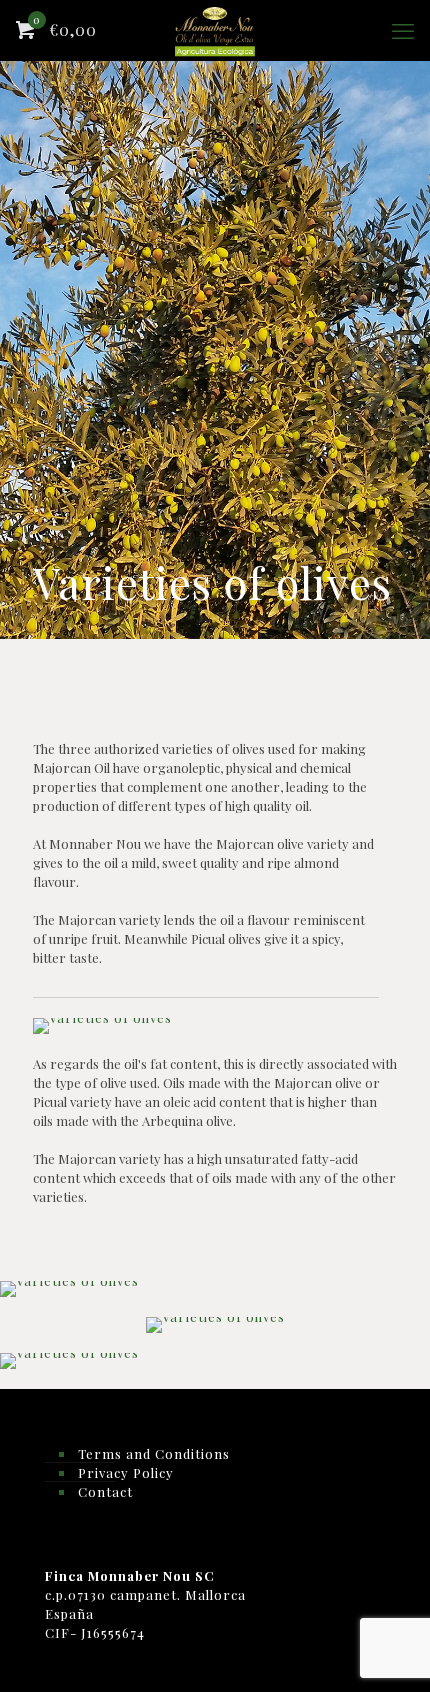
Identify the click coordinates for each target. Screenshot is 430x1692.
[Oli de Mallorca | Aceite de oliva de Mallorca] (215, 30)
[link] (102, 1026)
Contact (105, 1491)
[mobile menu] (403, 30)
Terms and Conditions (154, 1453)
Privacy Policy (126, 1472)
